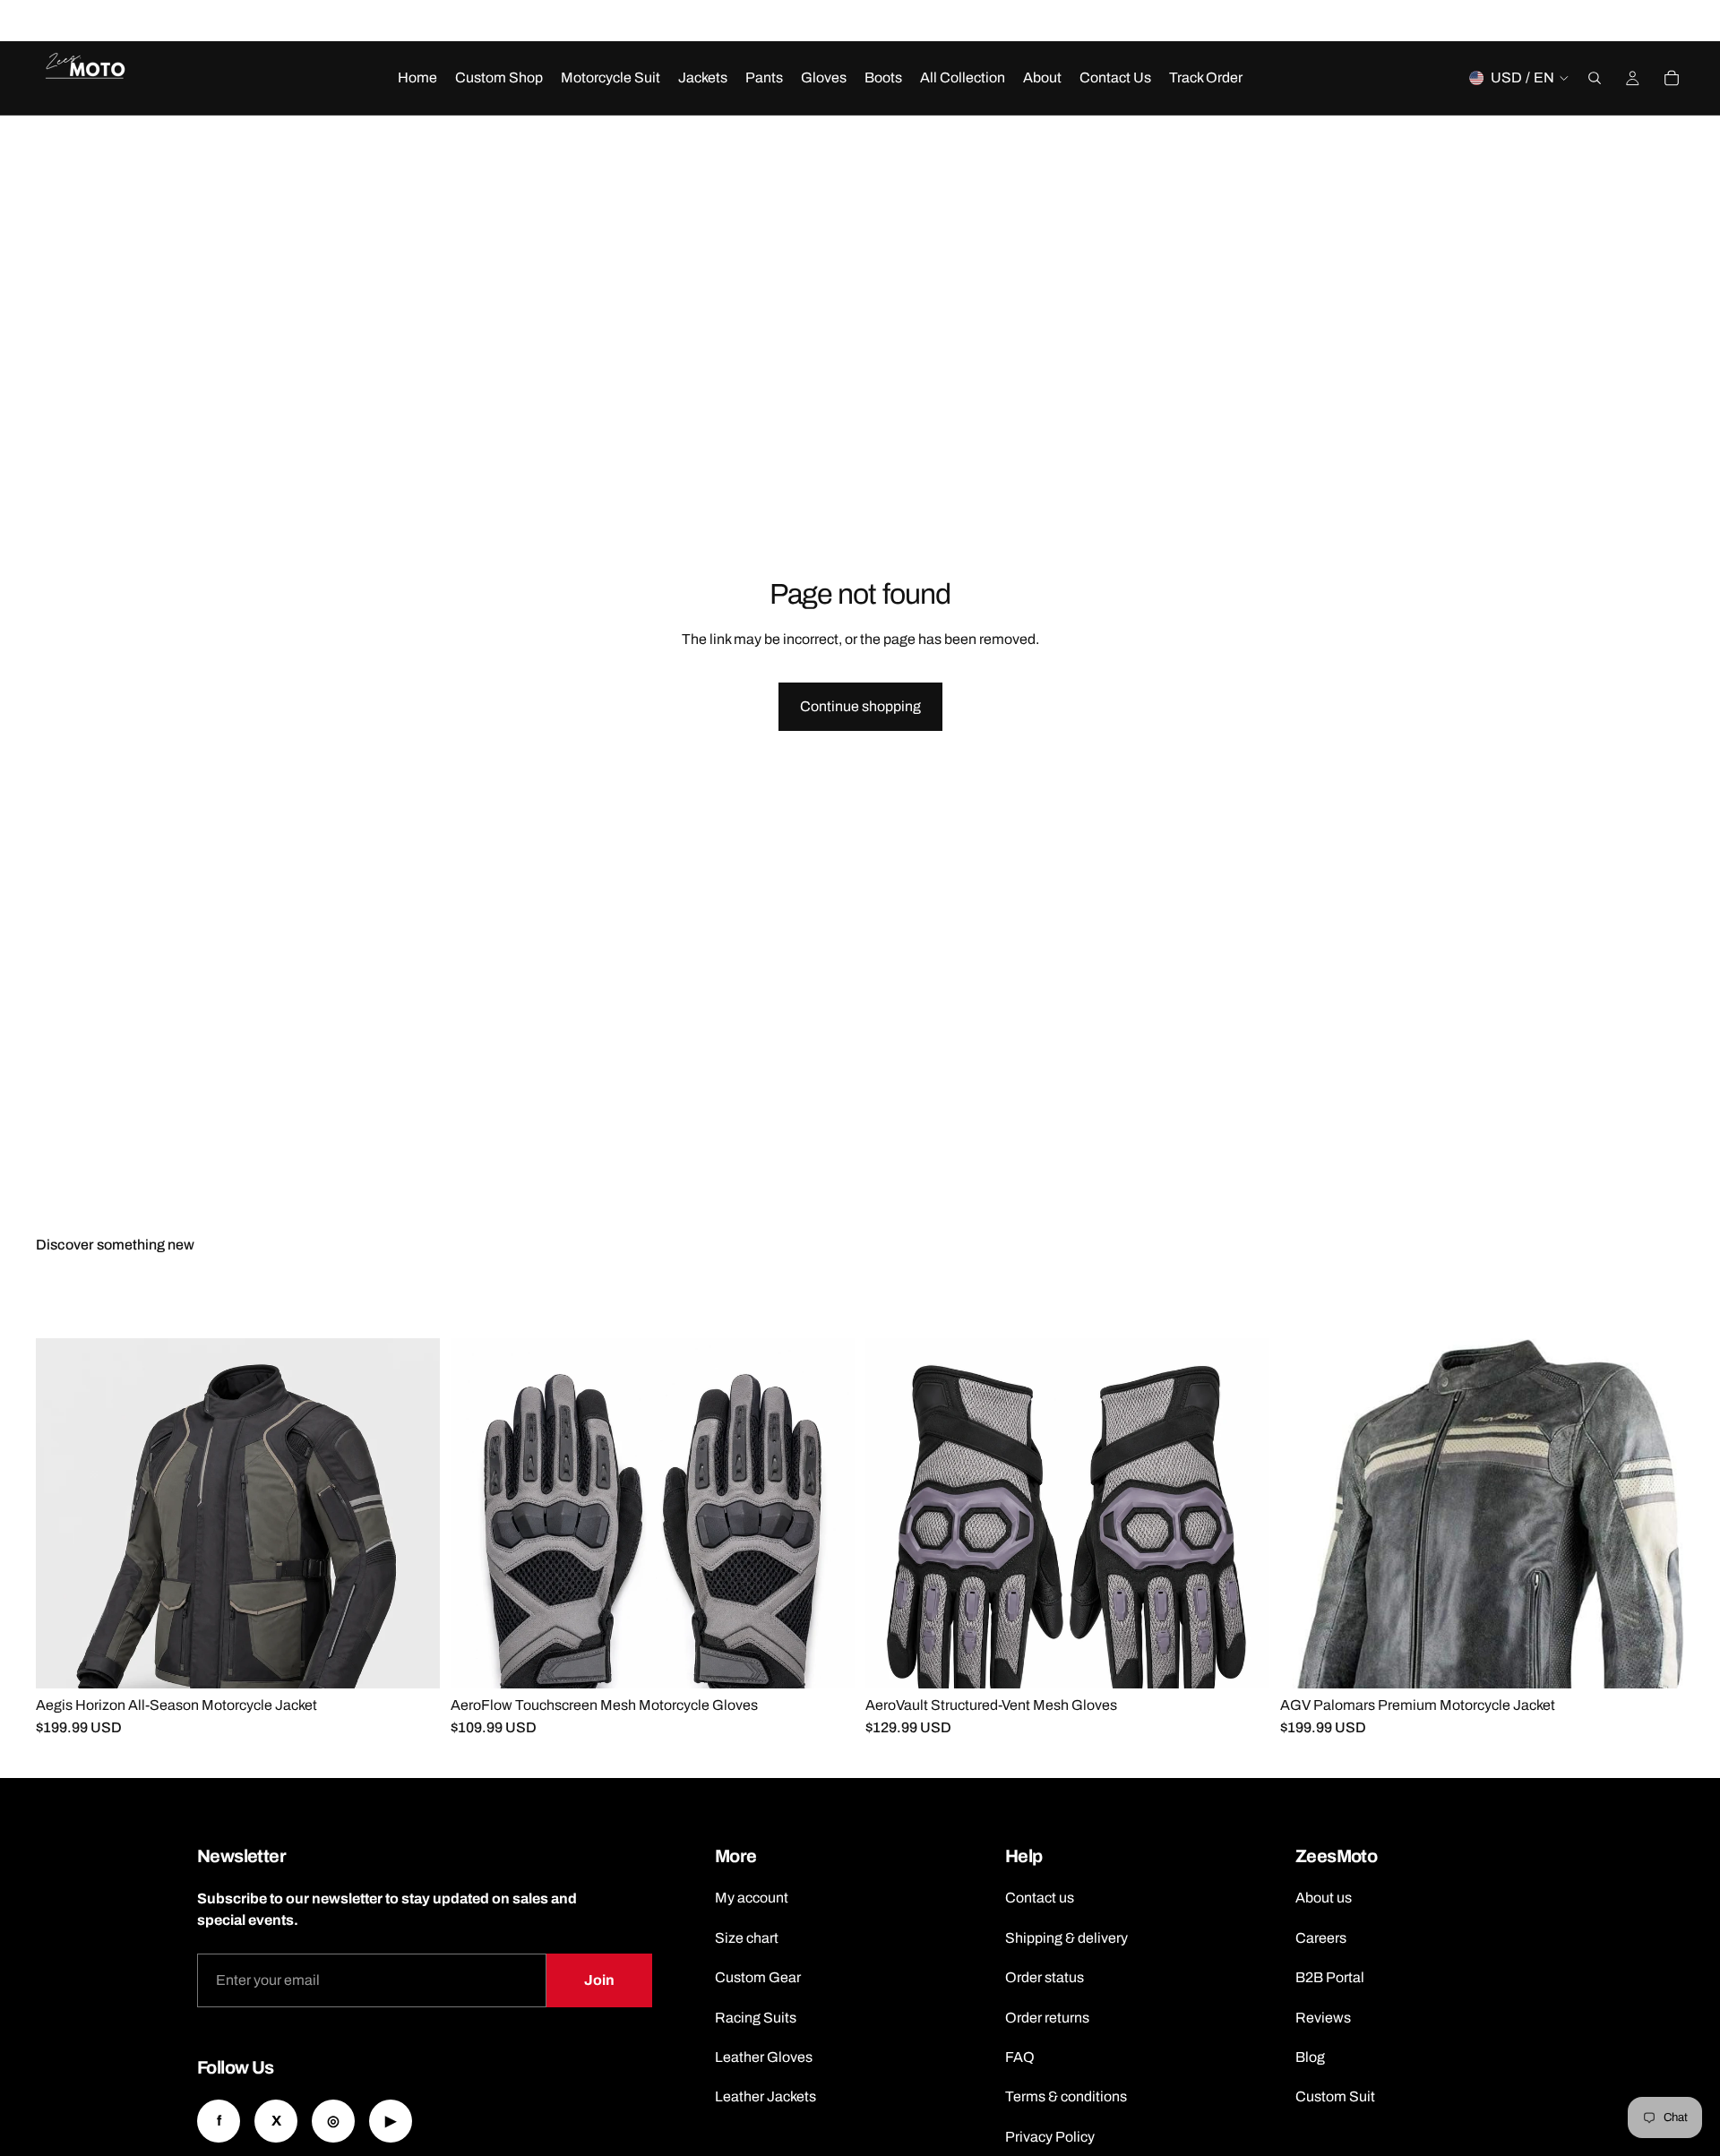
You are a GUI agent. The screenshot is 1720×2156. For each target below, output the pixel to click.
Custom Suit (1335, 2096)
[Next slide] (271, 1319)
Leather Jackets (765, 2096)
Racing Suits (756, 2018)
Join (599, 1980)
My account (752, 1898)
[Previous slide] (206, 1319)
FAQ (1020, 2057)
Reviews (1323, 2018)
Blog (1310, 2057)
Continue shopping (860, 706)
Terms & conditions (1066, 2096)
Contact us (1040, 1898)
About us (1324, 1898)
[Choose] (412, 1662)
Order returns (1047, 2018)
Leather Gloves (764, 2057)
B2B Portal (1330, 1977)
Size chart (747, 1938)
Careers (1321, 1938)
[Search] (1595, 78)
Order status (1045, 1977)
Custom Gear (758, 1977)
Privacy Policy (1050, 2137)
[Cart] (1672, 78)
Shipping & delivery (1066, 1938)
